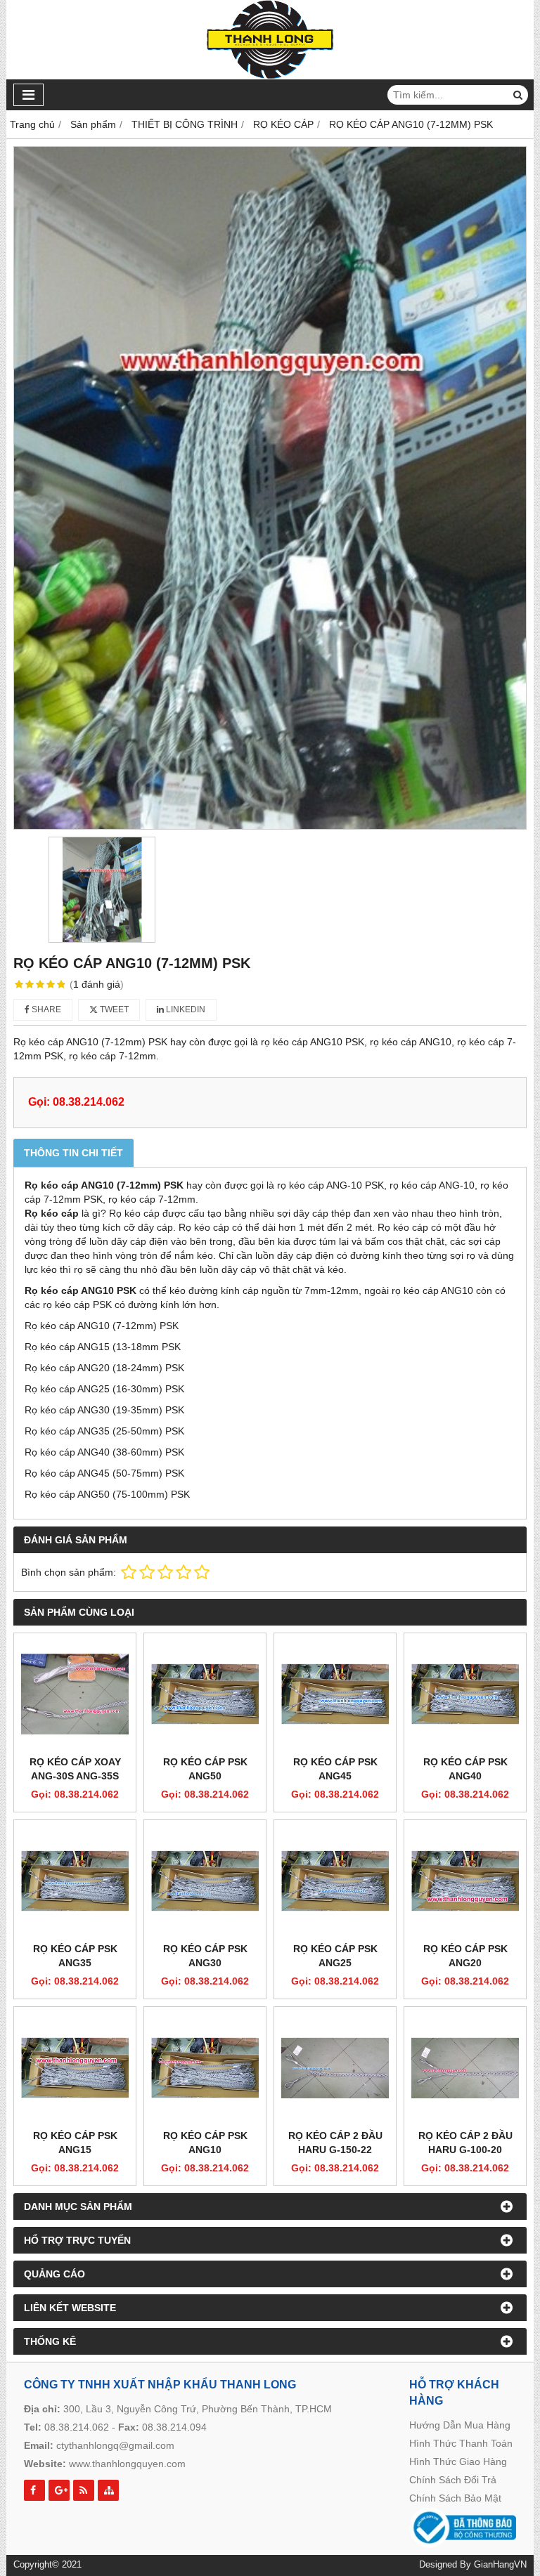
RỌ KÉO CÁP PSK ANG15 (75, 2143)
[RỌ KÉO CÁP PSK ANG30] (205, 1881)
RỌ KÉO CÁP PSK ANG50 (205, 1769)
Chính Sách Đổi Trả (453, 2480)
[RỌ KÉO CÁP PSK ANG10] (205, 2068)
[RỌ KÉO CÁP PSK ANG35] (75, 1881)
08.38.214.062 (77, 2427)
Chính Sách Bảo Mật (455, 2498)
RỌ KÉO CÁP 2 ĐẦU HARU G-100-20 (465, 2143)
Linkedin (185, 1009)
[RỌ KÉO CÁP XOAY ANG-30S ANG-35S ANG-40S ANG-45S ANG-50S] (75, 1694)
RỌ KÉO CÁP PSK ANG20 (465, 1956)
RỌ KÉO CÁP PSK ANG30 (205, 1956)
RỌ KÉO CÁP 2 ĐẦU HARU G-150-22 (335, 2143)
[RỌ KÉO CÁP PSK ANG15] (75, 2068)
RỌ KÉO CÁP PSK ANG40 (465, 1769)
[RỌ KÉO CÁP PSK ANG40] (465, 1694)
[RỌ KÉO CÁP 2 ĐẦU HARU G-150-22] (335, 2068)
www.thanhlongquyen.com (127, 2464)
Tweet (113, 1009)
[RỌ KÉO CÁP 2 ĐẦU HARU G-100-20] (465, 2068)
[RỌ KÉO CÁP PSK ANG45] (335, 1694)
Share (45, 1009)
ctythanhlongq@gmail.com (115, 2445)
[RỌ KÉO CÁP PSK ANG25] (335, 1881)
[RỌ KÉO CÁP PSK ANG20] (465, 1881)
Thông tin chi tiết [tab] (73, 1153)
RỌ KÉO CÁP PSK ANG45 (335, 1769)
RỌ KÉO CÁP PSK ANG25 (335, 1956)
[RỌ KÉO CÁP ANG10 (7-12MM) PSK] (270, 488)
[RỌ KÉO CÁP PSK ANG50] (205, 1694)
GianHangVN (500, 2565)
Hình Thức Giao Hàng (458, 2461)
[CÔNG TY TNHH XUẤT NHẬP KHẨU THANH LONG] (270, 76)
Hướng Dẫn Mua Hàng (460, 2425)
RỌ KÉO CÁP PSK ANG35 (75, 1956)
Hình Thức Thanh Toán (461, 2443)
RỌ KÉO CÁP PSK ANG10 (205, 2143)
